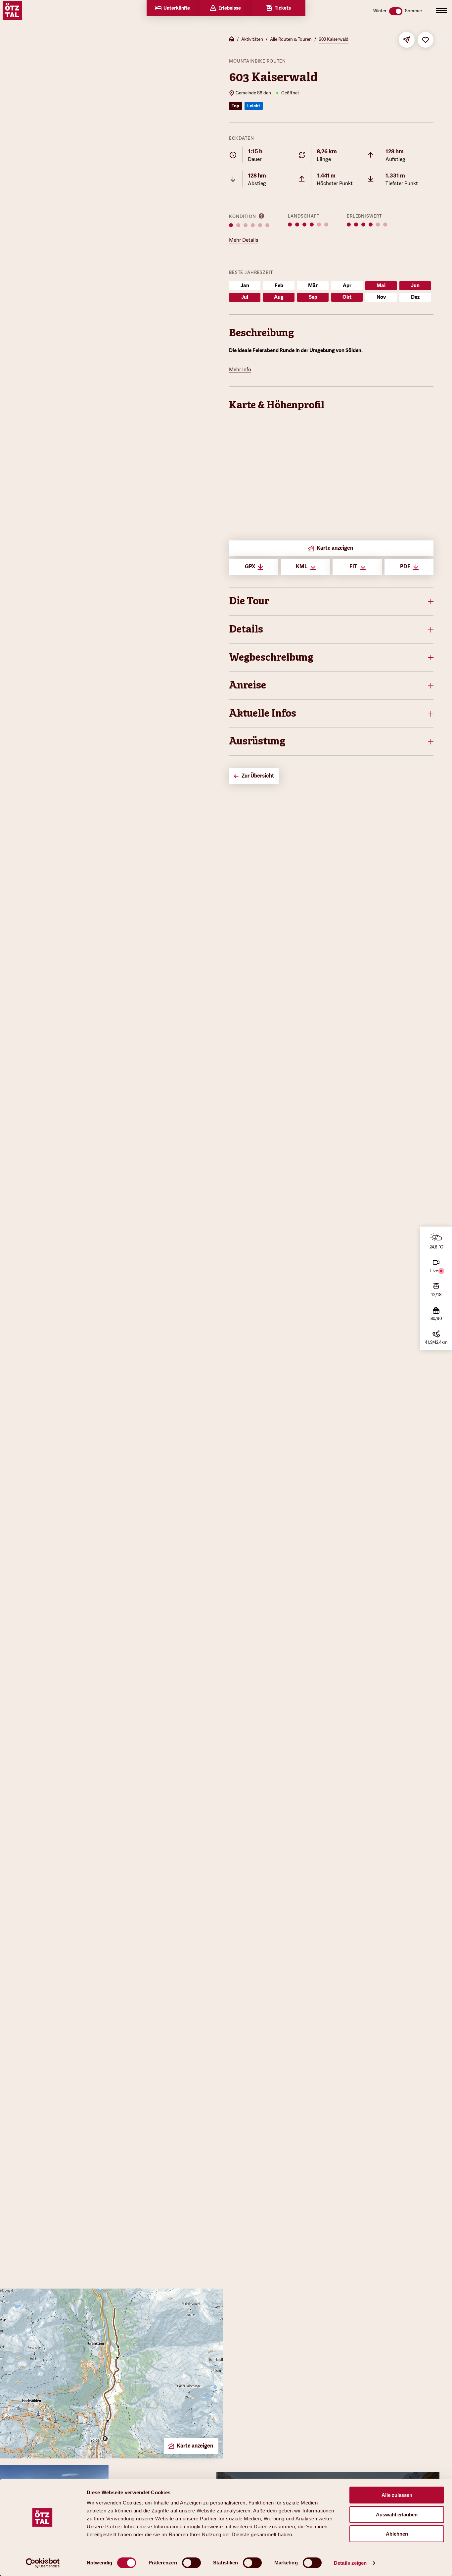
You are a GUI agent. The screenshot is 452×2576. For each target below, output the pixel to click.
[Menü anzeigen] (441, 11)
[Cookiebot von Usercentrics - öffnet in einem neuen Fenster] (43, 2563)
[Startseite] (232, 40)
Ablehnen (397, 2534)
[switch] (191, 2563)
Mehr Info (240, 370)
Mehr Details (244, 240)
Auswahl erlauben (397, 2515)
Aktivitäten (252, 39)
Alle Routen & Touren (291, 39)
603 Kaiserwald (334, 39)
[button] (331, 601)
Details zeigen (350, 2563)
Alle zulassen (397, 2495)
